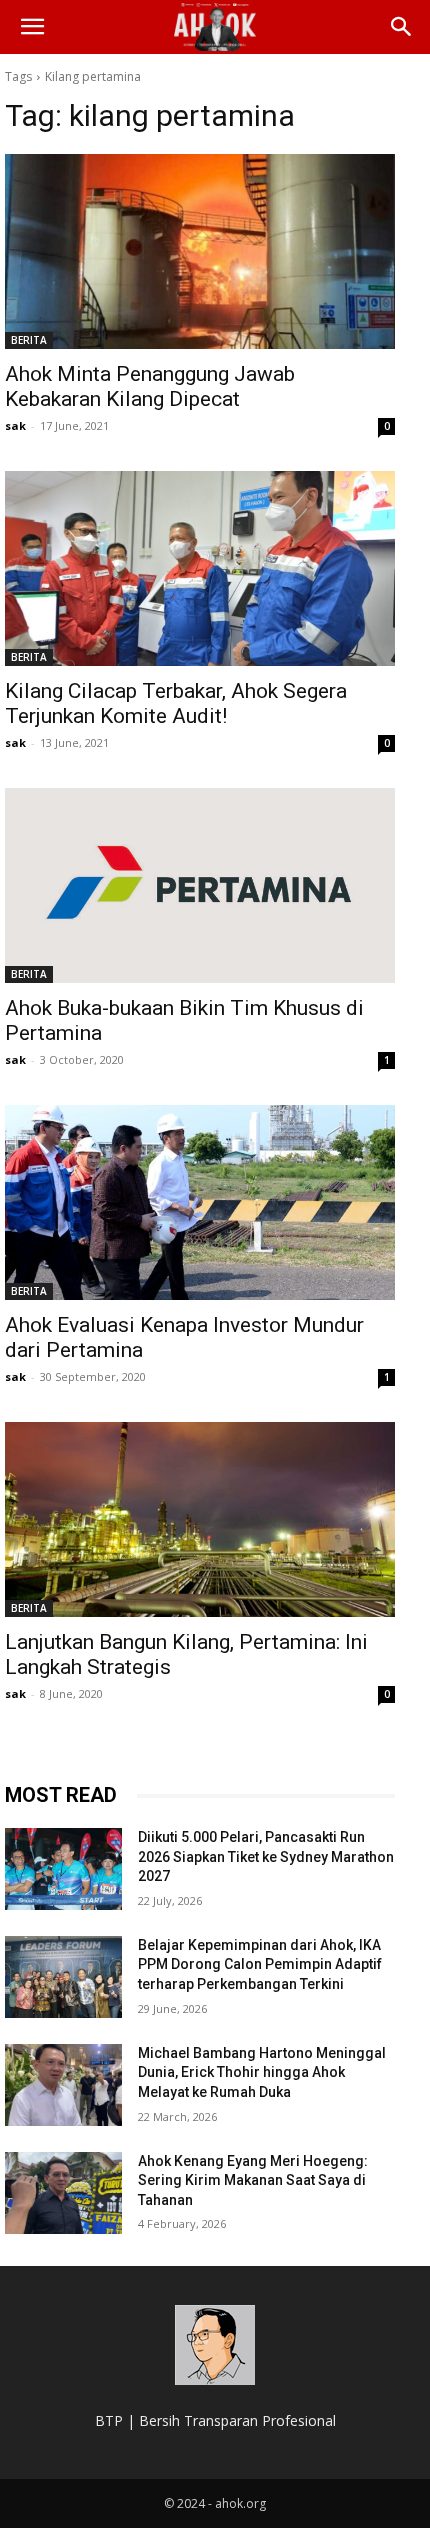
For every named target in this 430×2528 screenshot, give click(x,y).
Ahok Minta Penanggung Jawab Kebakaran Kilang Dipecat (150, 386)
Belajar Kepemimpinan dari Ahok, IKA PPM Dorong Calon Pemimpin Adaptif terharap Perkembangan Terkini (260, 1964)
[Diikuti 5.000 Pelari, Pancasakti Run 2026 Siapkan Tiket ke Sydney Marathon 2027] (63, 1869)
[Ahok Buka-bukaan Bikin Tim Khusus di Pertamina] (200, 885)
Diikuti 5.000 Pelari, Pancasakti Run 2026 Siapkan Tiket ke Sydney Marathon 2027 (266, 1856)
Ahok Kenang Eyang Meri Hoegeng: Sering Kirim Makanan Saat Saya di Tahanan (253, 2180)
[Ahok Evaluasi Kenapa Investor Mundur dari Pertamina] (200, 1202)
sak (15, 425)
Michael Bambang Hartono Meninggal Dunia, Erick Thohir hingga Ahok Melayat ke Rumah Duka (262, 2072)
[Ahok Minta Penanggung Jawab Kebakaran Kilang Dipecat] (200, 251)
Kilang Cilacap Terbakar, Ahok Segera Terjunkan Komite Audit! (176, 703)
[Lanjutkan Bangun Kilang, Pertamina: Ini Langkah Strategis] (200, 1519)
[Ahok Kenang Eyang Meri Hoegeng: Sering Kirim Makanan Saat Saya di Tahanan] (63, 2193)
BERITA (29, 340)
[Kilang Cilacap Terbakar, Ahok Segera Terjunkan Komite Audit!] (200, 568)
